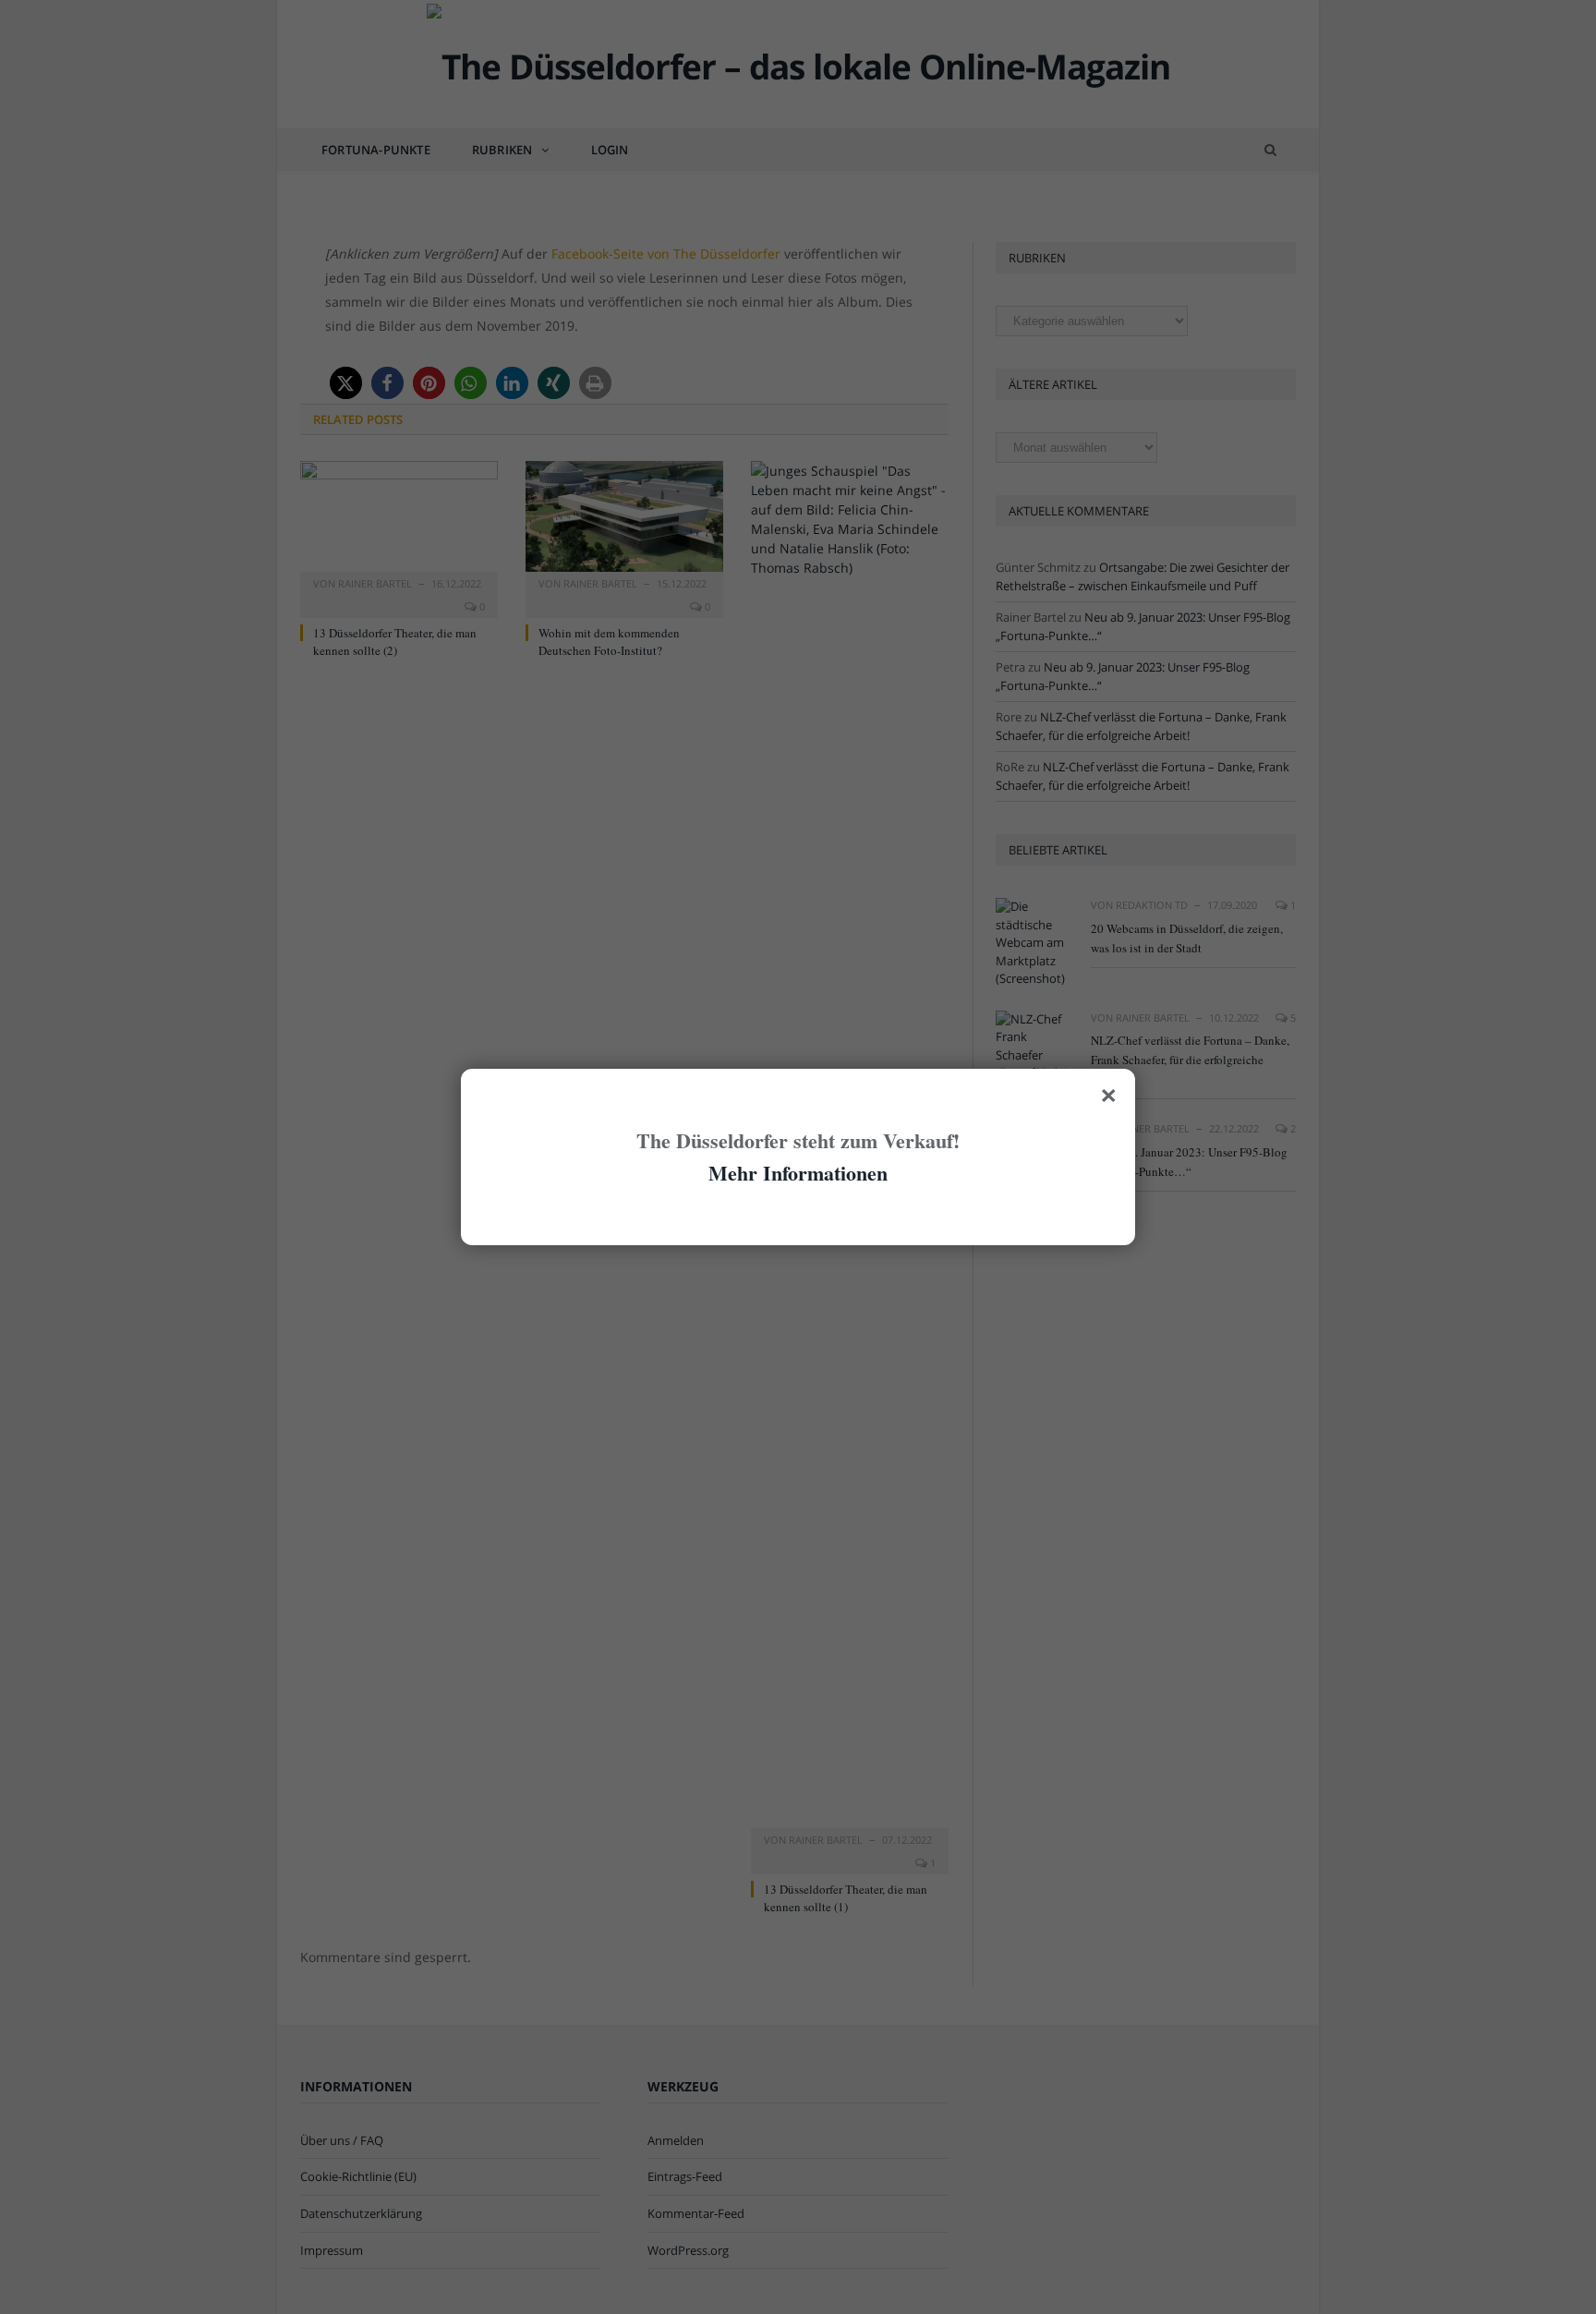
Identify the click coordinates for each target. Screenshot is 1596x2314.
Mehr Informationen (798, 1173)
